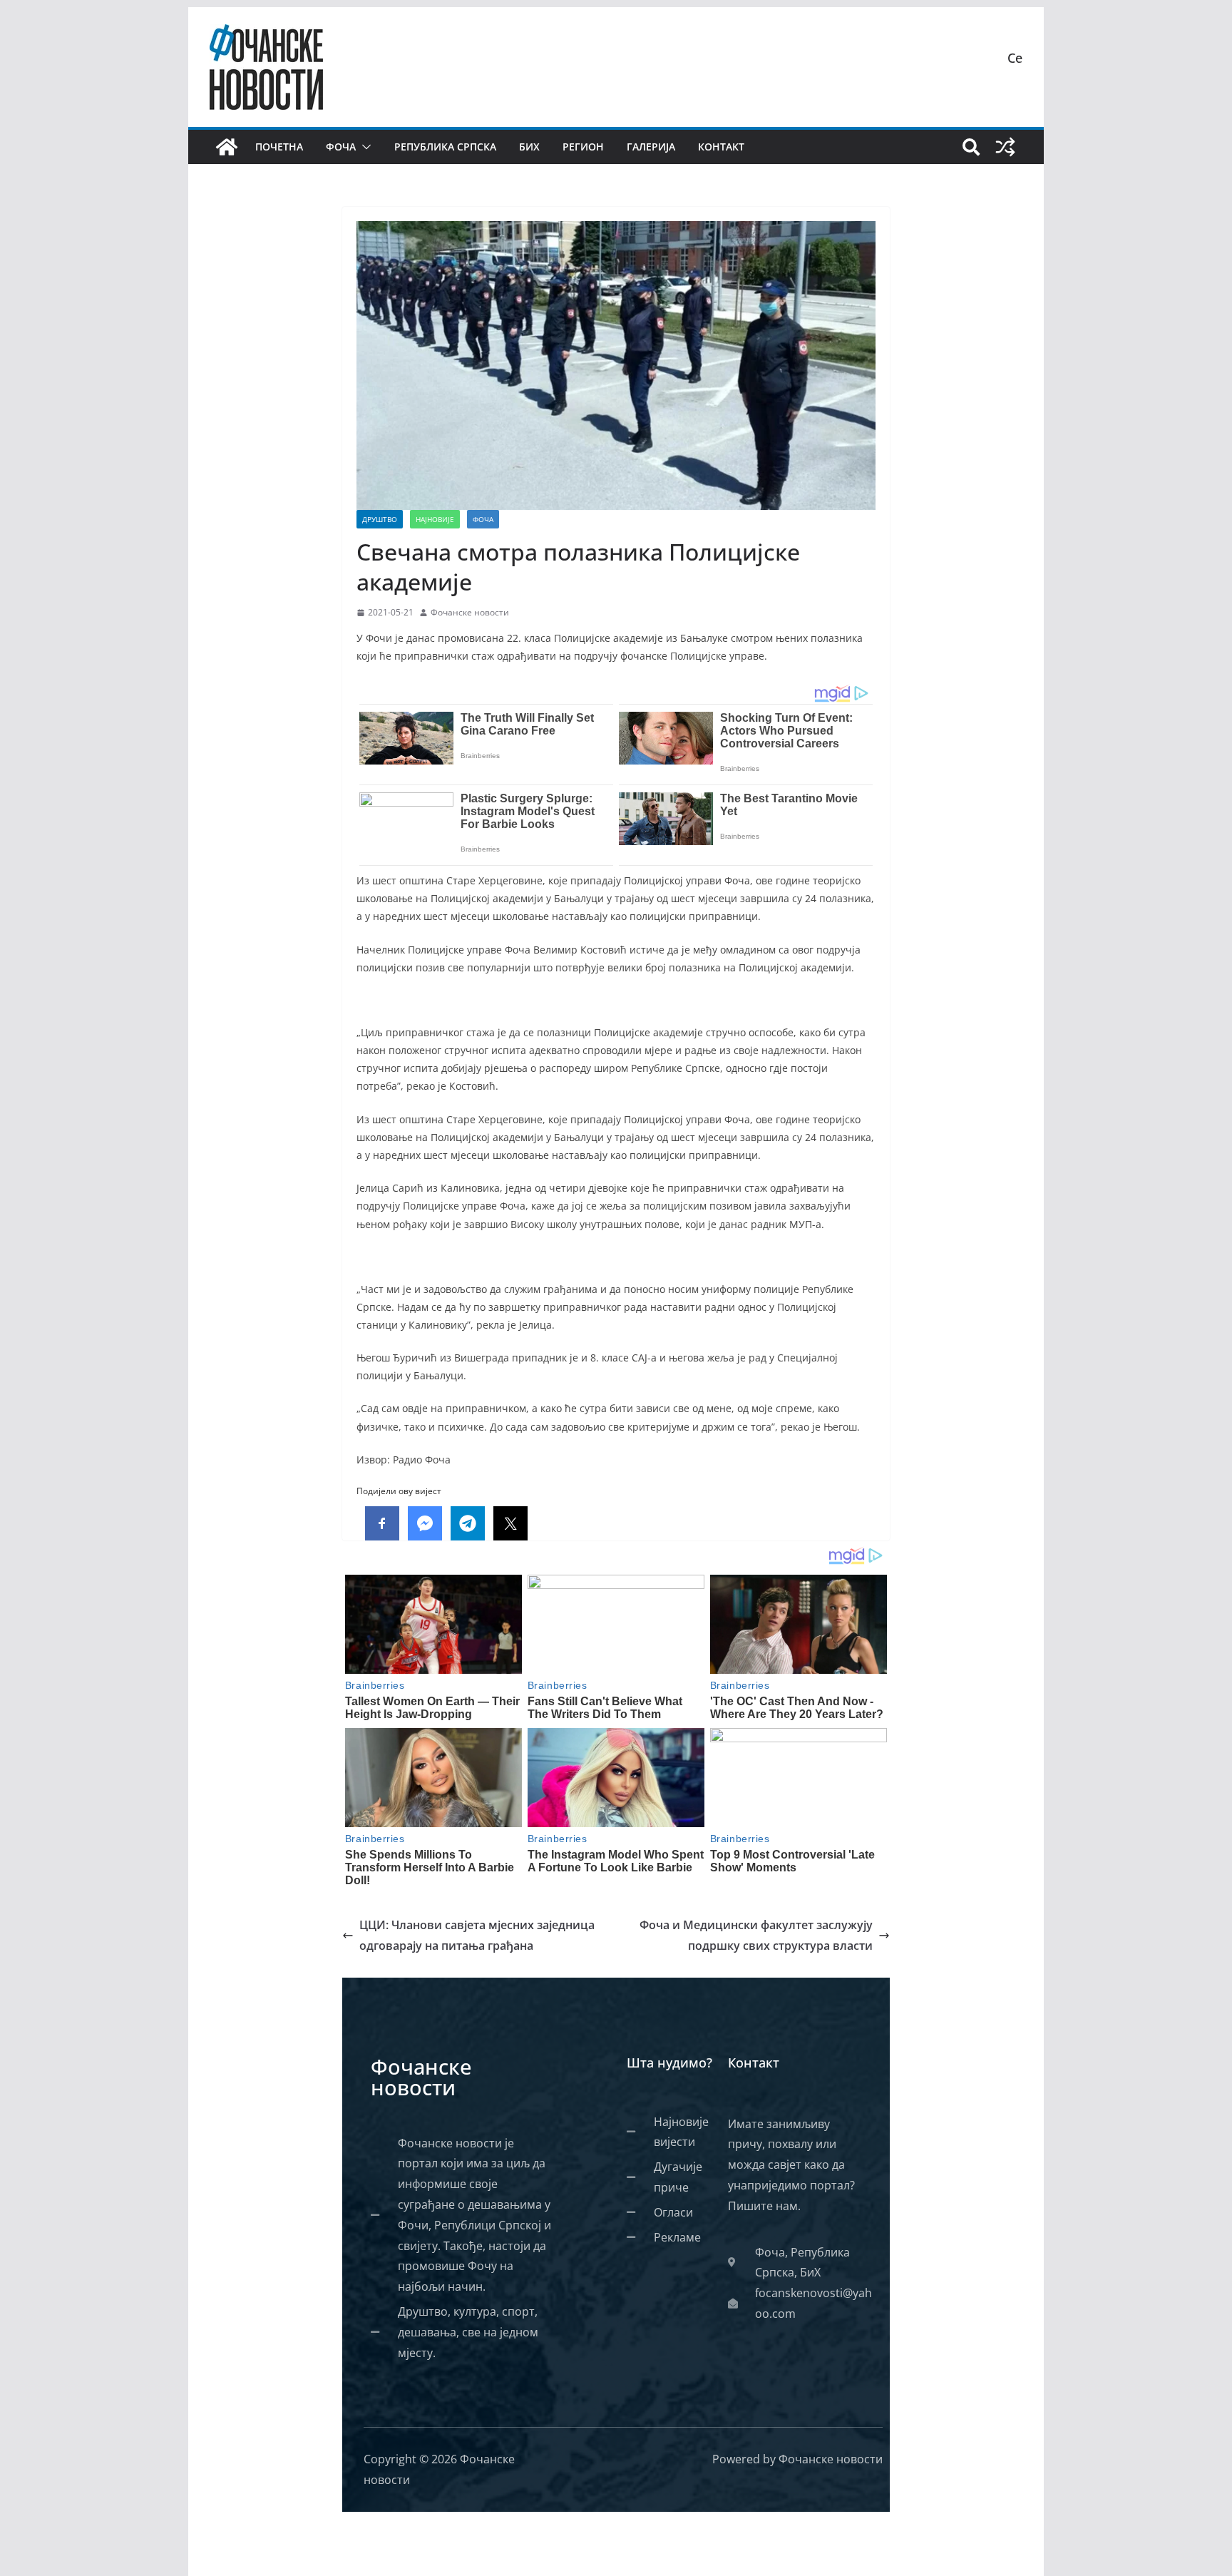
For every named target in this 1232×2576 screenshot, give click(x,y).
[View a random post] (1005, 147)
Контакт (721, 147)
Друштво (380, 519)
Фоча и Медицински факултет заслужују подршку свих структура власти (756, 1935)
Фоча (341, 147)
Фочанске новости (470, 612)
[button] (364, 147)
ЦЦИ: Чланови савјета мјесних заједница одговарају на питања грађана (477, 1935)
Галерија (651, 147)
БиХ (529, 147)
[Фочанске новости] (227, 147)
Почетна (279, 147)
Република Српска (445, 147)
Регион (583, 147)
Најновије (435, 519)
